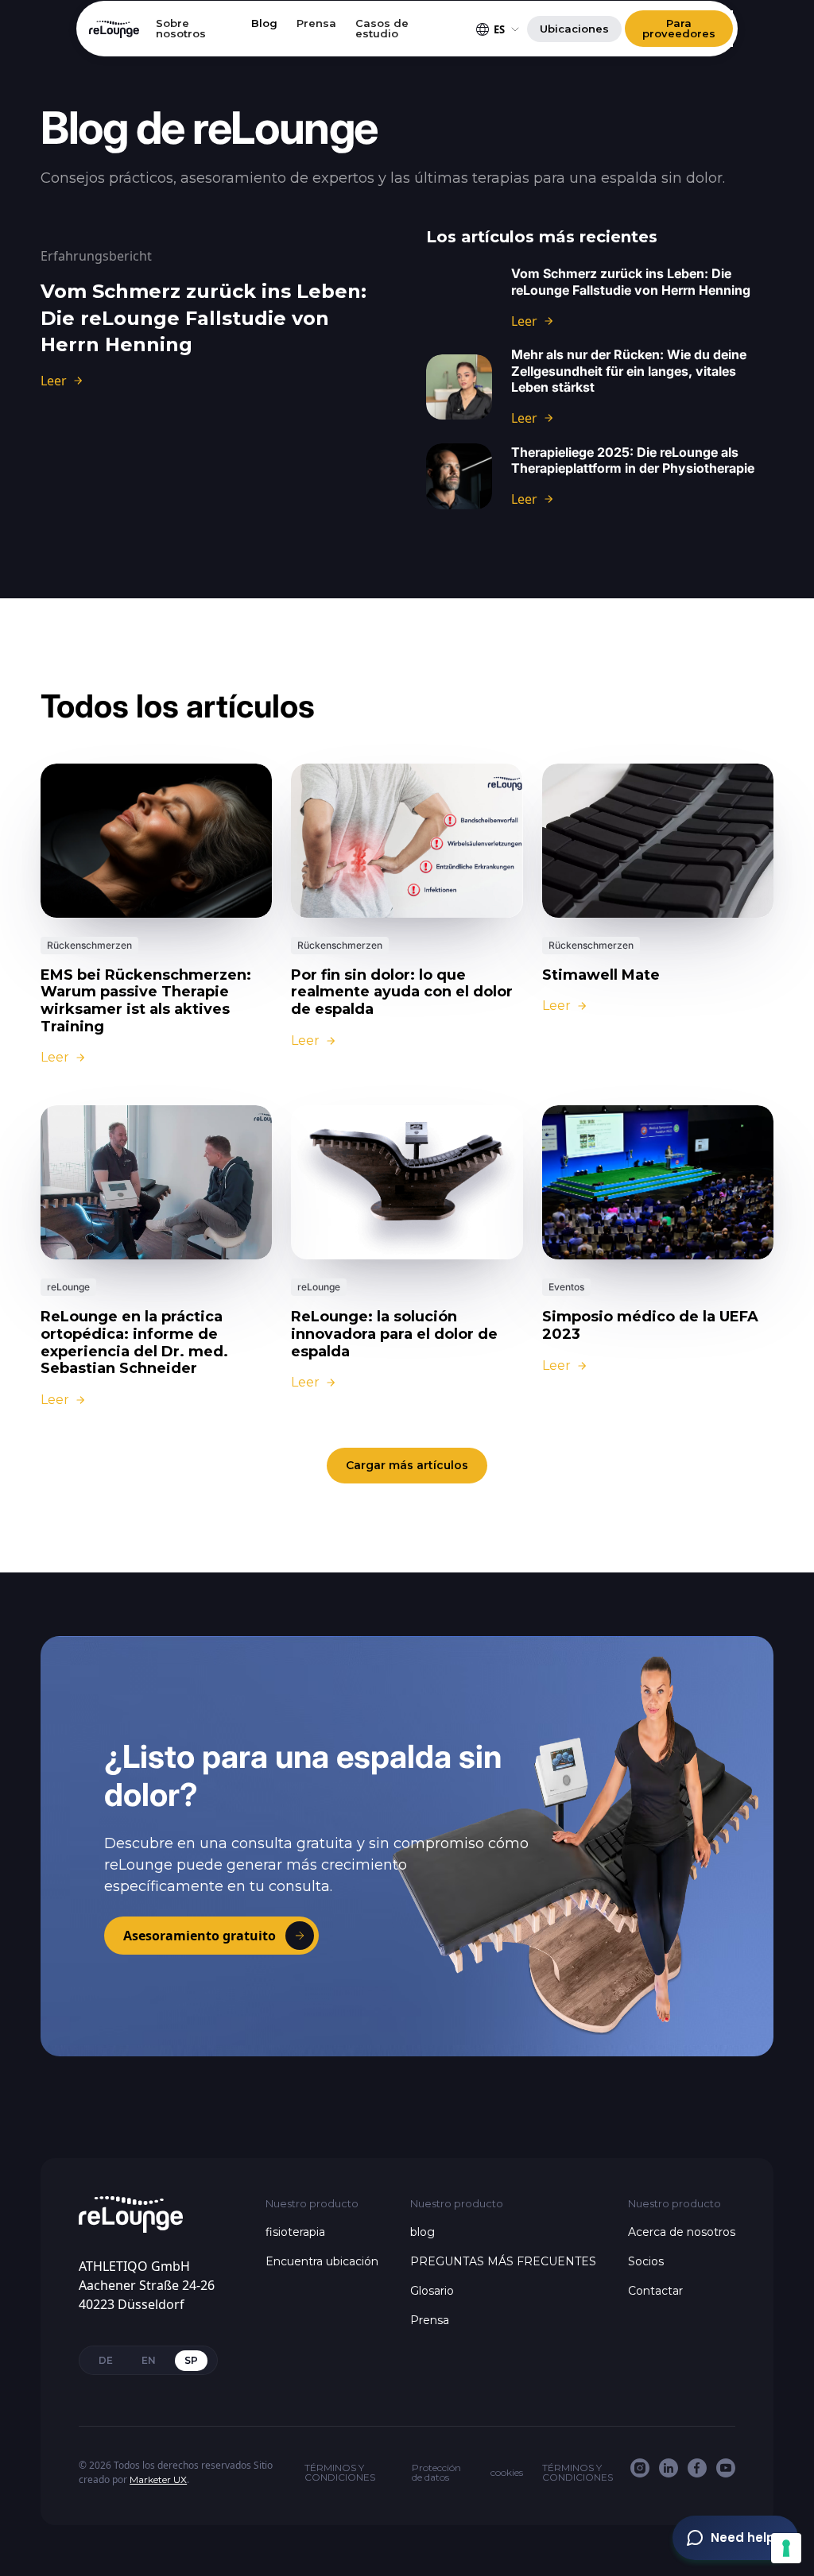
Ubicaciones (574, 29)
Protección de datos (436, 2473)
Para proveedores (679, 28)
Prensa (316, 24)
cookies (507, 2473)
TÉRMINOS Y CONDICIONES (340, 2473)
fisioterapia (295, 2232)
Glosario (432, 2291)
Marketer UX (158, 2479)
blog (423, 2232)
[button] (499, 29)
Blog (264, 24)
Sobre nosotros (181, 29)
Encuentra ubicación (322, 2261)
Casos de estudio (382, 29)
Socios (646, 2261)
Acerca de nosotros (682, 2232)
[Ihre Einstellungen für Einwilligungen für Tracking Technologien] (786, 2548)
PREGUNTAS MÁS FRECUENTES (503, 2261)
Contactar (655, 2291)
